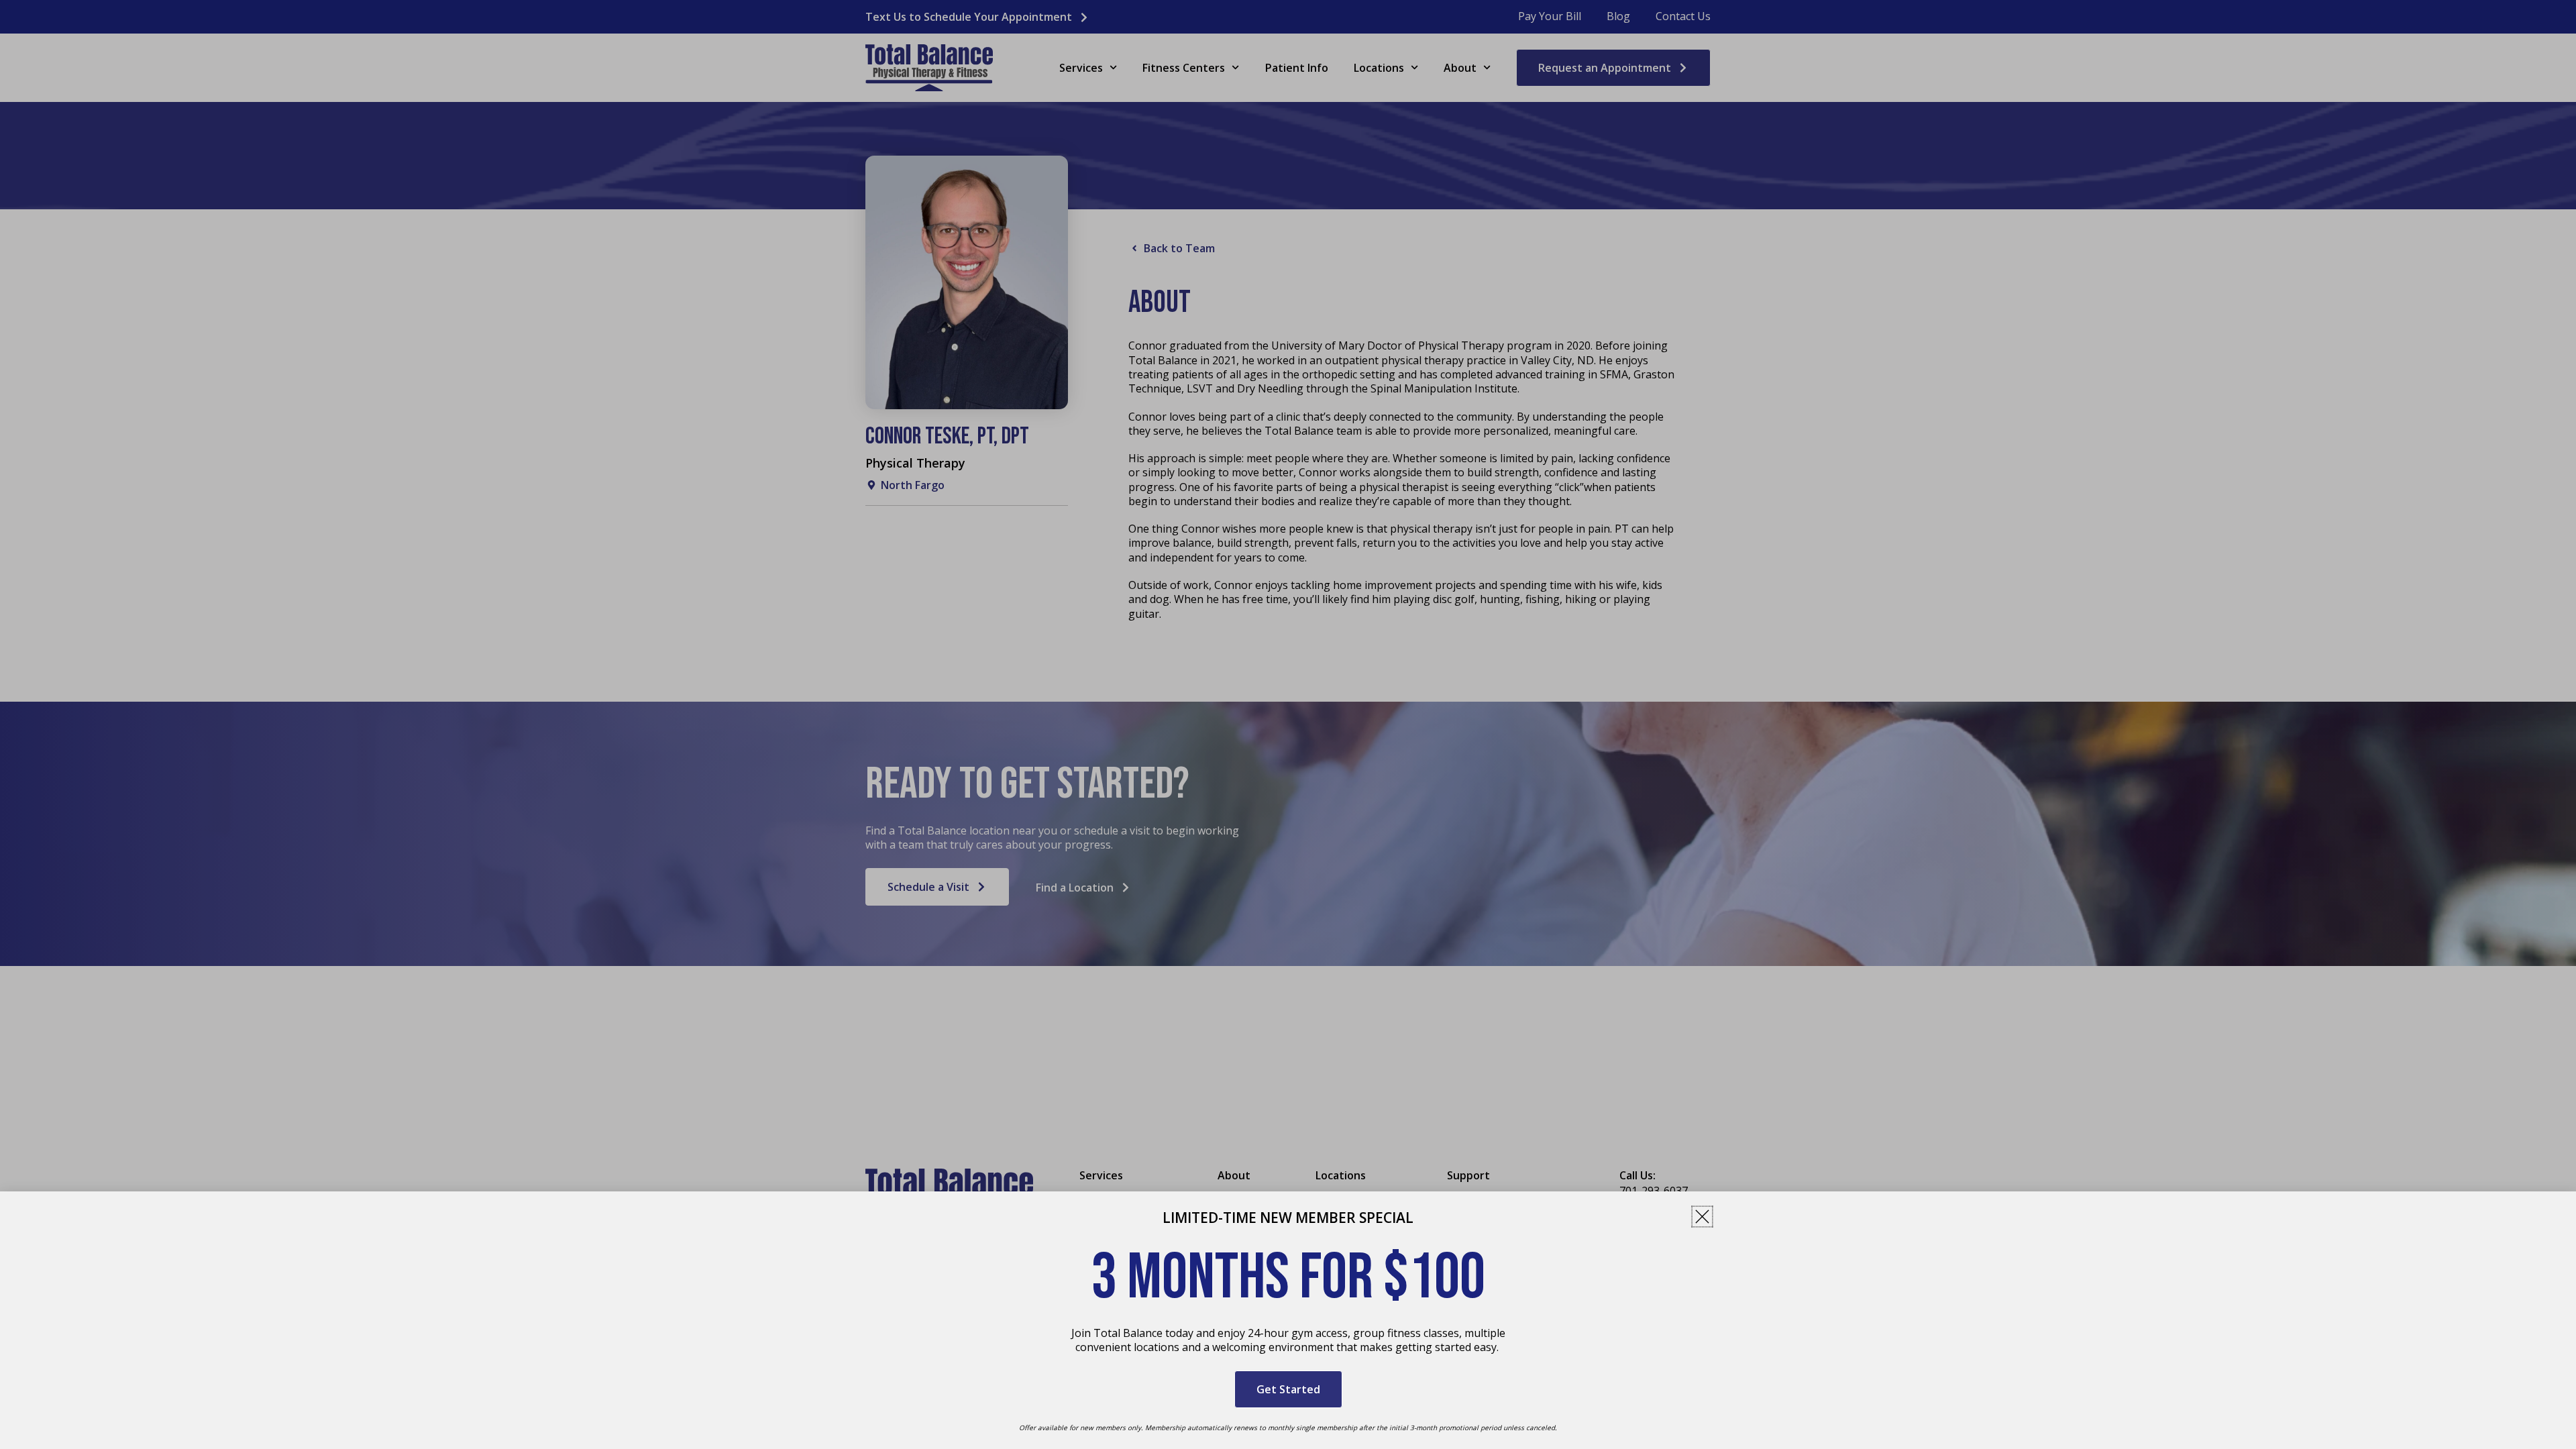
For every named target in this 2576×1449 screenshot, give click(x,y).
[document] (1288, 724)
